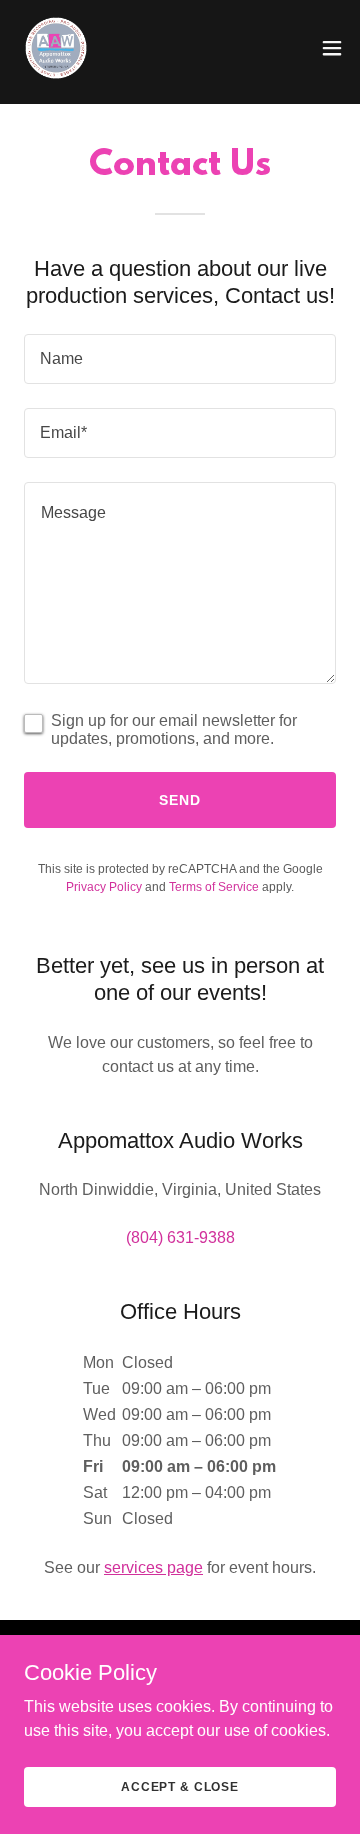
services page (153, 1567)
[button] (332, 48)
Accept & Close (180, 1786)
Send (180, 800)
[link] (56, 48)
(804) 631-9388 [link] (180, 1237)
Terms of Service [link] (214, 887)
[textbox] (180, 359)
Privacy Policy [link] (104, 887)
